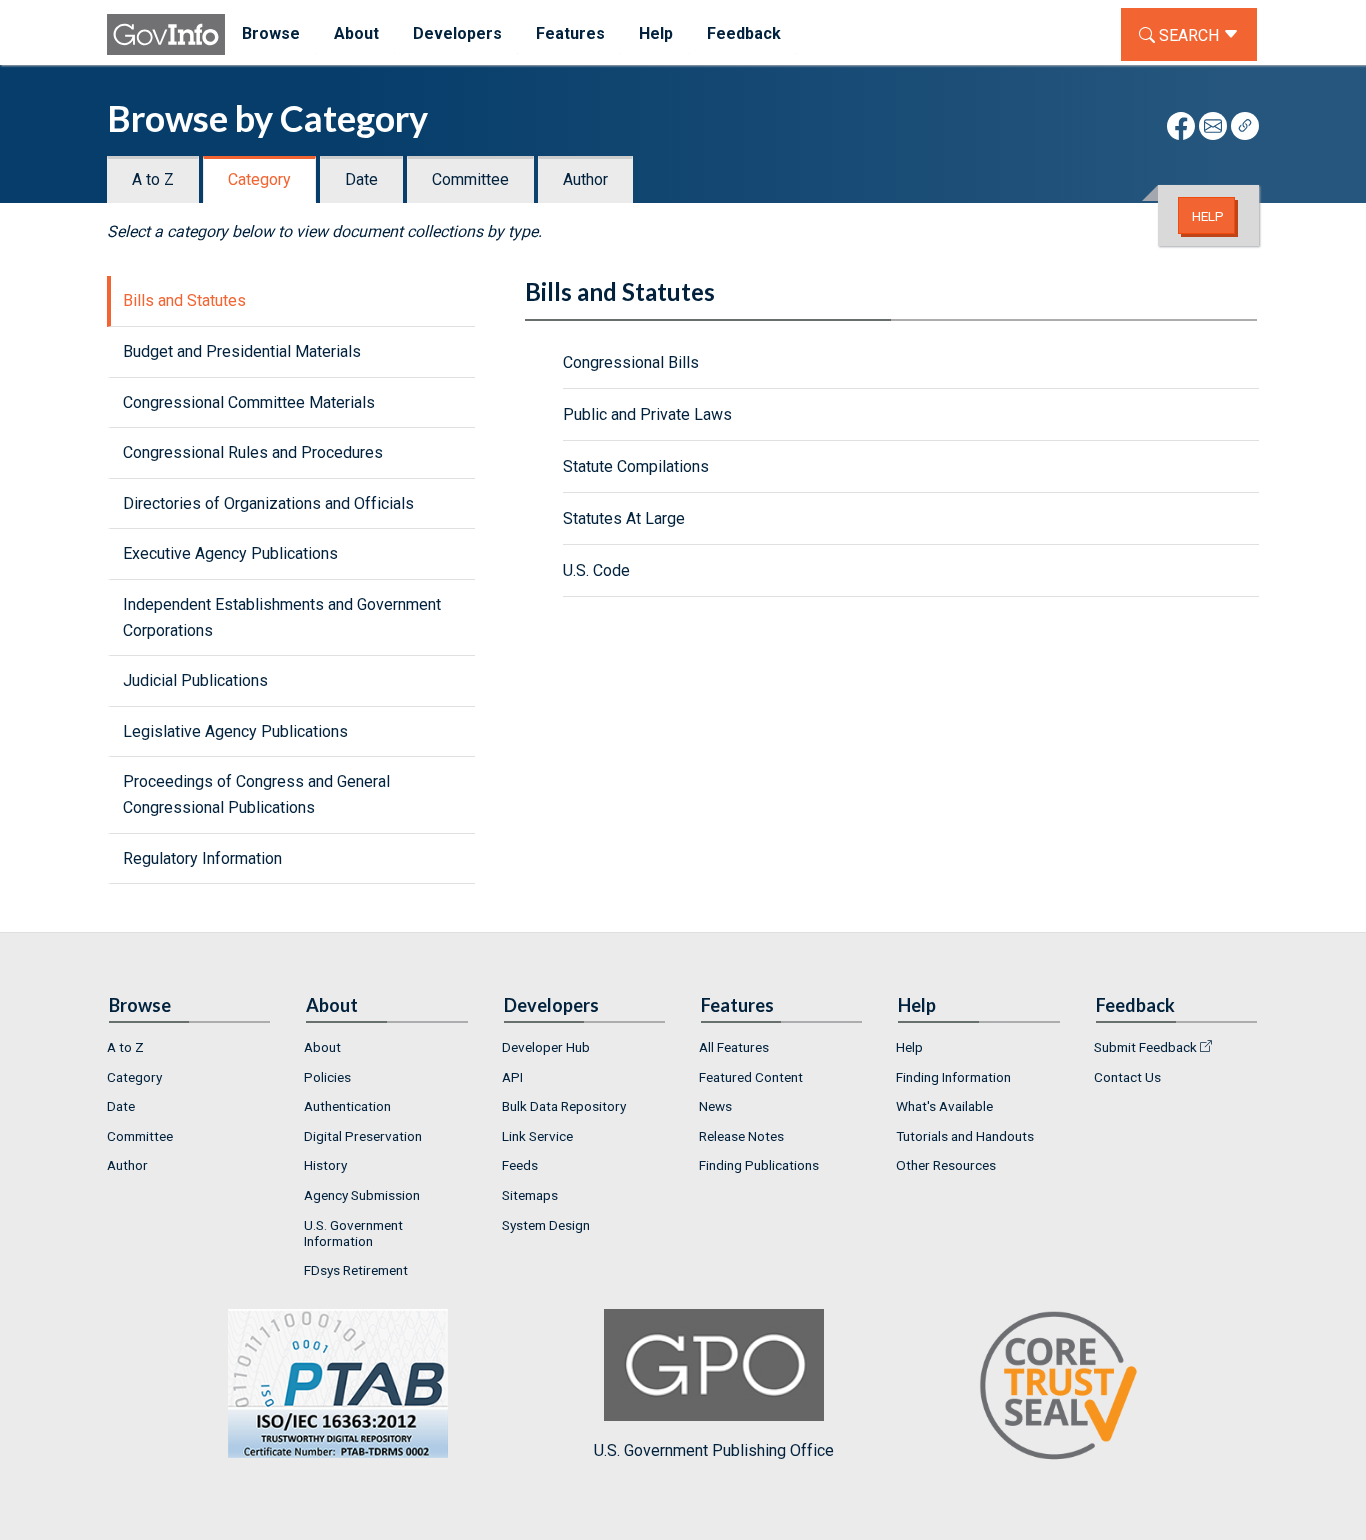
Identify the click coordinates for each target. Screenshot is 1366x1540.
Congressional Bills (631, 362)
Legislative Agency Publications (235, 731)
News (715, 1106)
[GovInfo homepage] (166, 34)
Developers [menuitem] (457, 33)
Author (585, 179)
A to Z (153, 179)
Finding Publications (759, 1165)
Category (259, 179)
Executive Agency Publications (230, 553)
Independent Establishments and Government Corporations (282, 617)
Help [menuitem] (656, 33)
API (512, 1077)
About (322, 1047)
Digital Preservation (363, 1136)
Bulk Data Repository (564, 1106)
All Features (734, 1047)
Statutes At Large (624, 518)
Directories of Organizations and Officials (268, 503)
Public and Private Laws (647, 414)
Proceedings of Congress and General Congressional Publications (256, 794)
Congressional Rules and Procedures (253, 452)
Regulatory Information (202, 858)
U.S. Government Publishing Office (714, 1450)
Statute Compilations (636, 466)
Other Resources (946, 1165)
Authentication (347, 1106)
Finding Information (953, 1077)
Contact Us (1127, 1077)
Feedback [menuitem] (744, 33)
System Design (546, 1225)
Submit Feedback (1145, 1047)
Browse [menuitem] (271, 33)
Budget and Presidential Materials (242, 351)
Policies (327, 1077)
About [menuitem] (356, 33)
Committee (470, 179)
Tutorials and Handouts (965, 1136)
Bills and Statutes (184, 300)
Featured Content (751, 1077)
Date (361, 179)
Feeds (520, 1165)
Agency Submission (362, 1195)
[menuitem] (189, 1047)
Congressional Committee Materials (249, 402)
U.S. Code (596, 570)
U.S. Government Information (353, 1233)
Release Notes (741, 1136)
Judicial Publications (195, 680)
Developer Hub (546, 1047)
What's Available (944, 1106)
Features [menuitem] (570, 33)
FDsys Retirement (356, 1270)
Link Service (537, 1136)
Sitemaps (530, 1195)
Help (1208, 216)
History (325, 1165)
